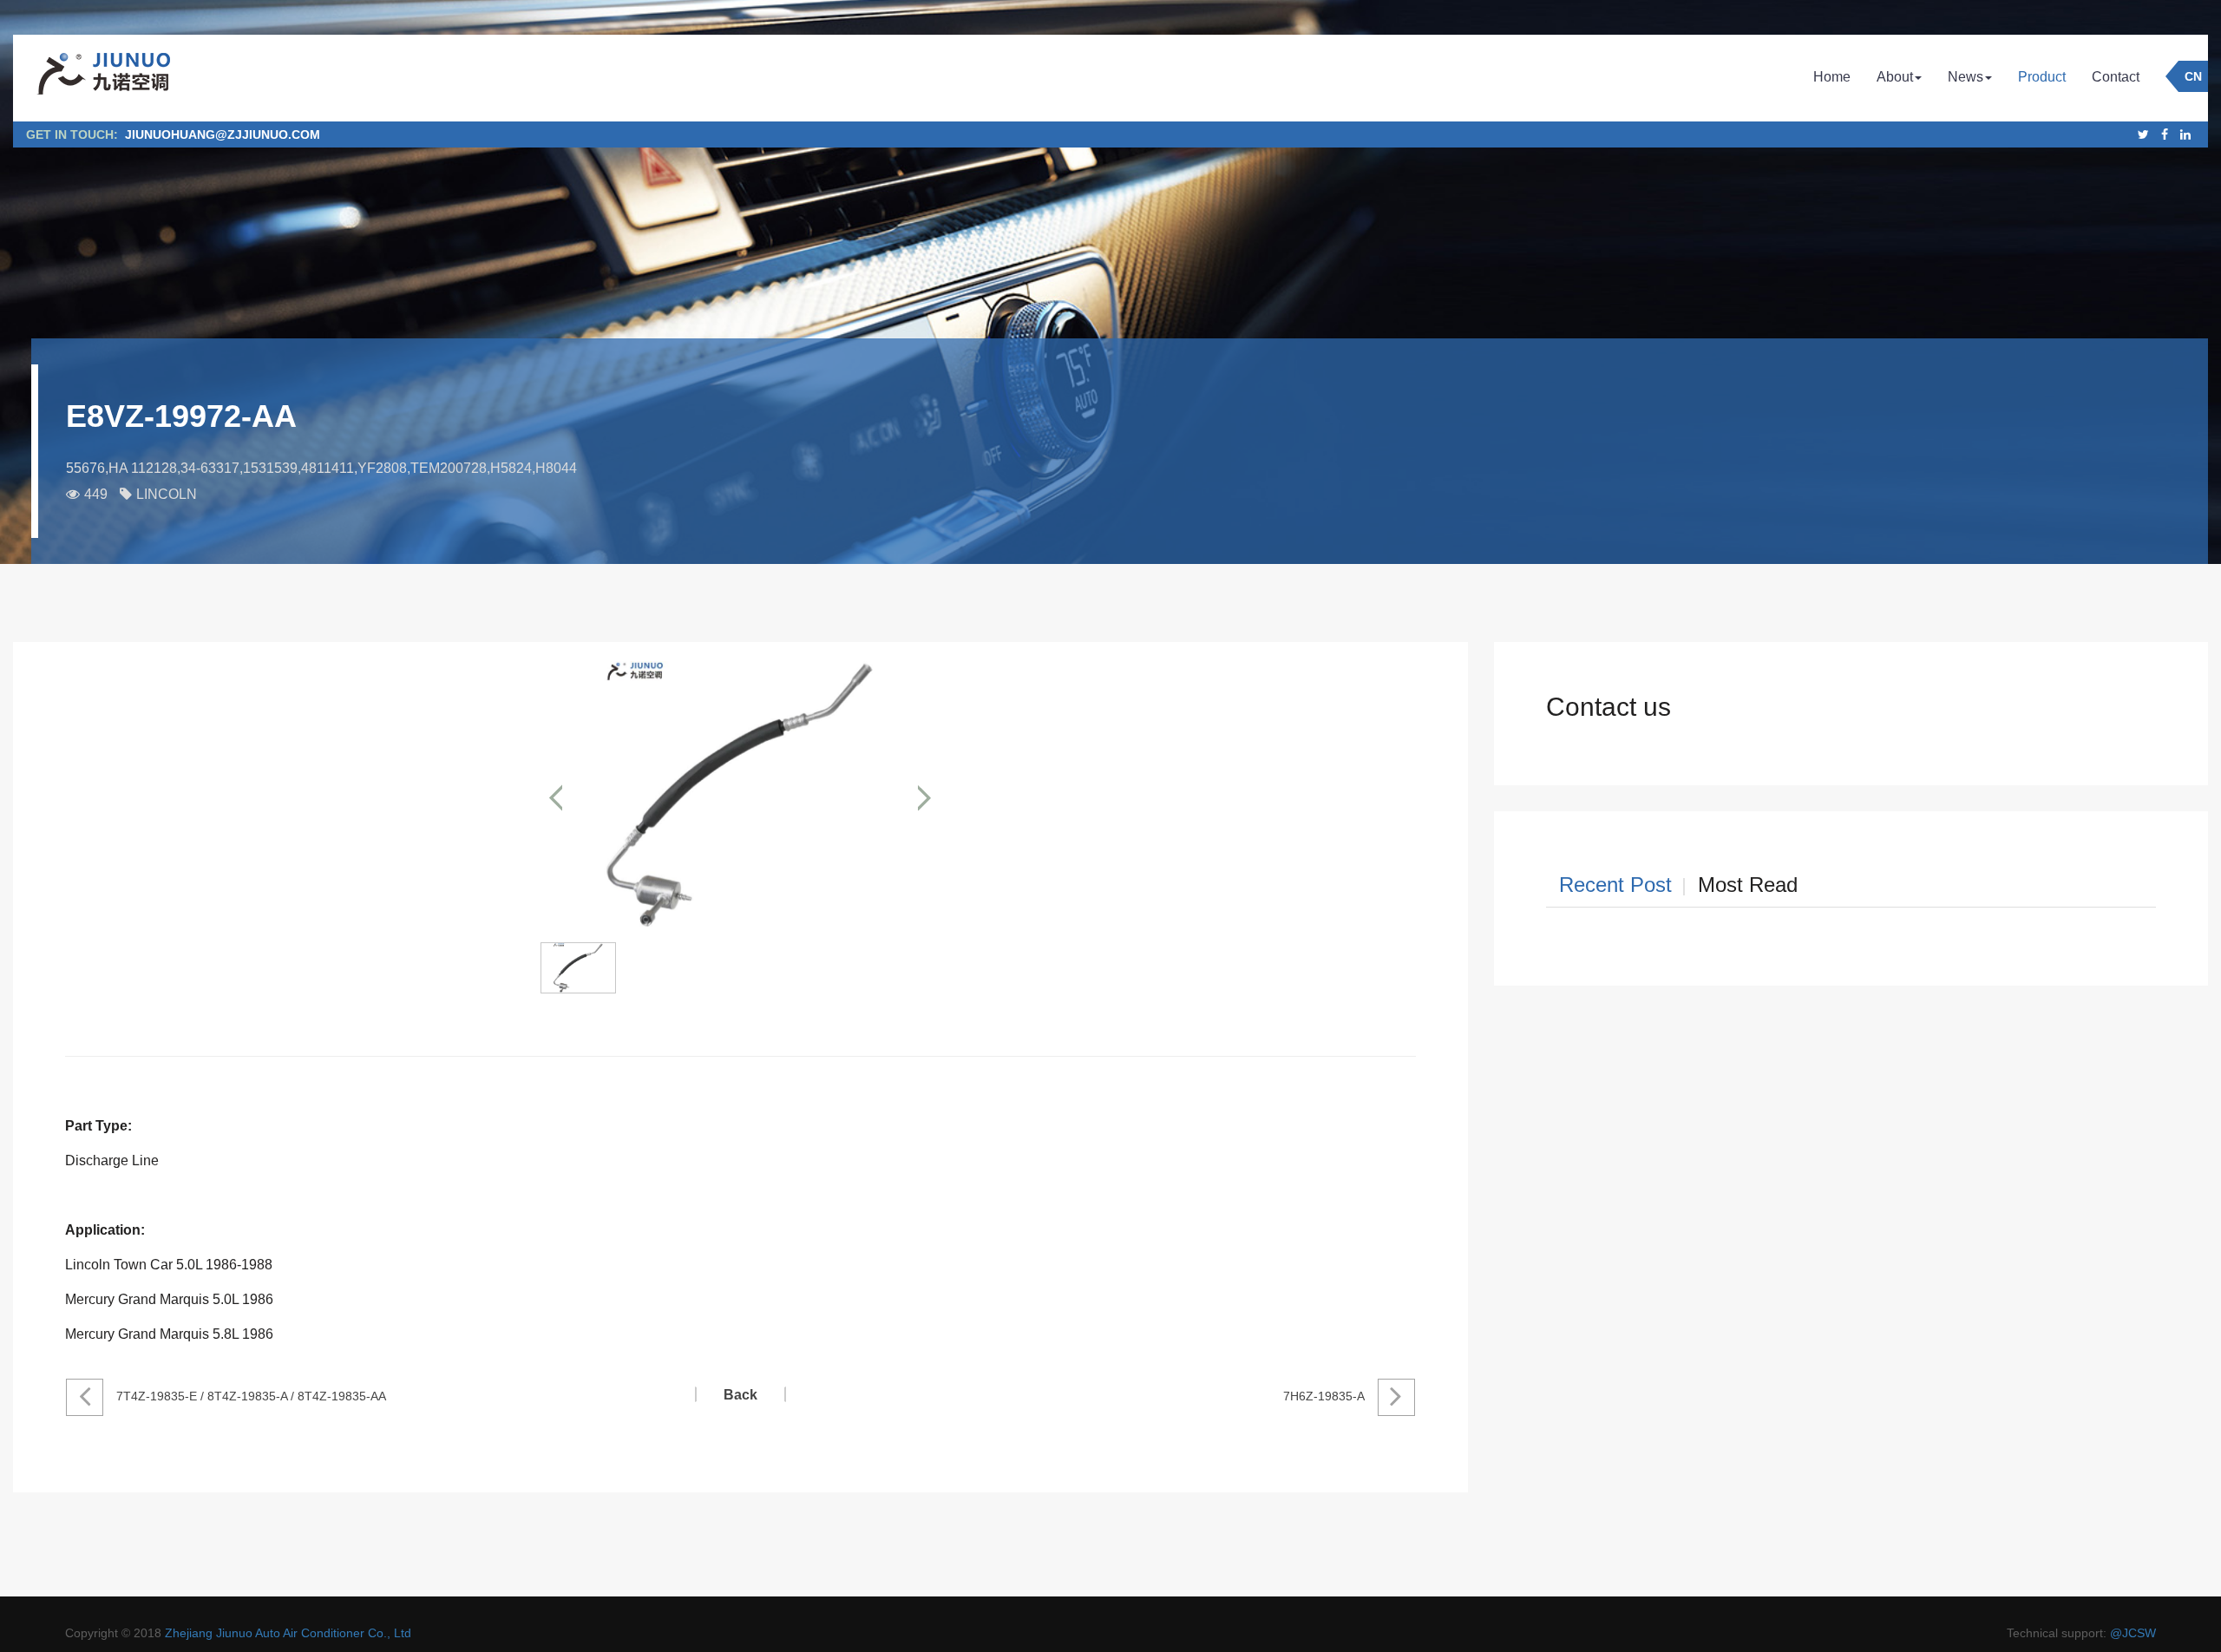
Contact (2116, 77)
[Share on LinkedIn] (2185, 134)
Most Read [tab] (1748, 885)
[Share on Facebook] (2165, 134)
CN (2193, 76)
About (1895, 77)
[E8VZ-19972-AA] (740, 797)
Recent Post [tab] (1615, 885)
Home (1832, 77)
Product (2042, 77)
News (1965, 77)
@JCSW (2133, 1633)
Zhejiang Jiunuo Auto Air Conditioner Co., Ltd (288, 1633)
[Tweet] (2143, 134)
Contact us (1608, 707)
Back (740, 1395)
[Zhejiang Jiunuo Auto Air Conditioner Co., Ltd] (102, 78)
